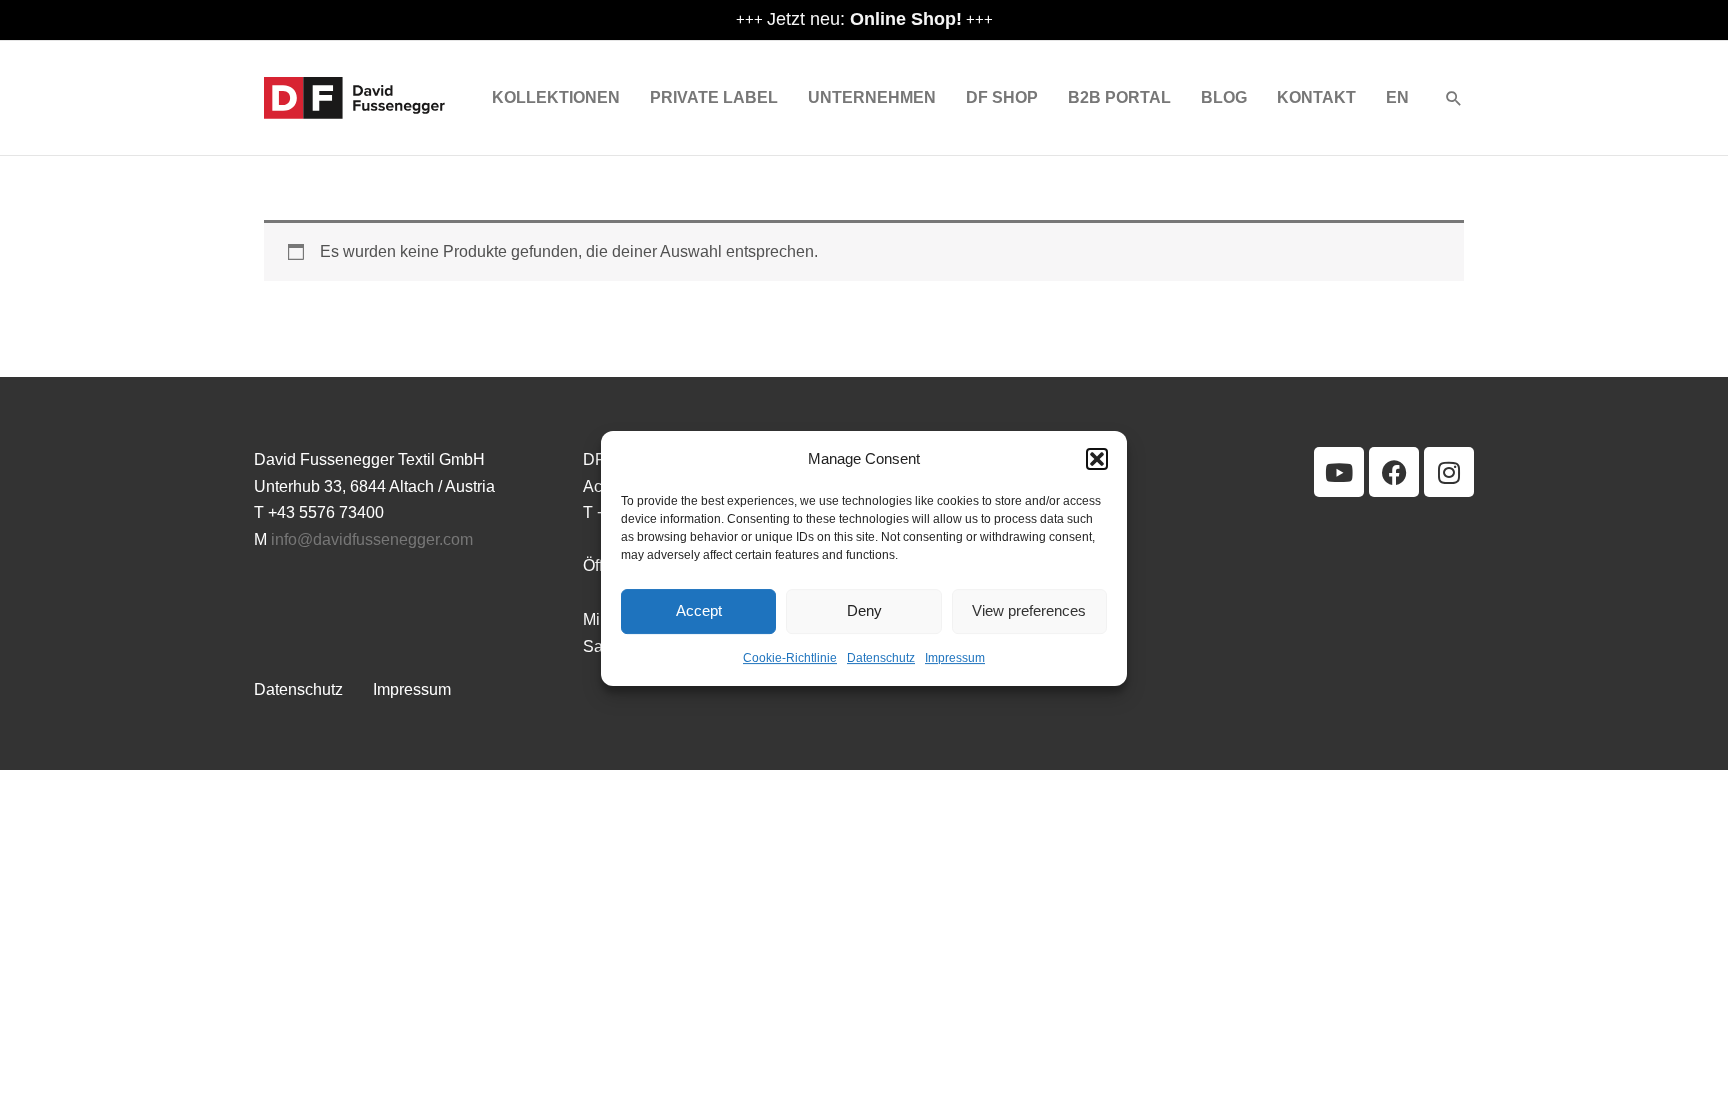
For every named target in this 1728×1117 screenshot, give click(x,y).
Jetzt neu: (864, 19)
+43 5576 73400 (326, 512)
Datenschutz (881, 658)
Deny (864, 611)
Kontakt (1316, 97)
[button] (1097, 459)
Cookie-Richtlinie (790, 658)
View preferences (1029, 611)
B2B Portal (1119, 97)
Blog (1224, 97)
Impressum (955, 658)
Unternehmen (872, 97)
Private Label (714, 97)
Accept (699, 611)
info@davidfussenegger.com (372, 539)
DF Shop (1002, 97)
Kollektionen (556, 97)
